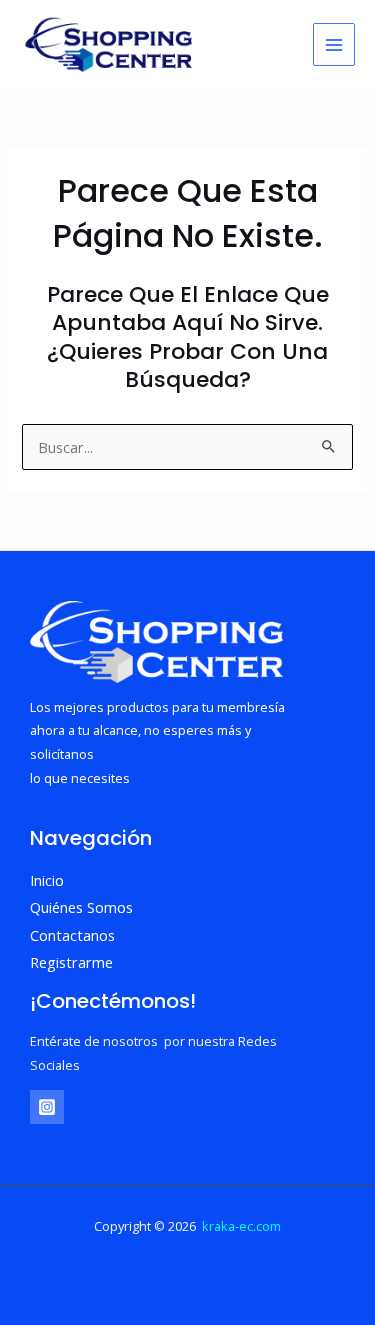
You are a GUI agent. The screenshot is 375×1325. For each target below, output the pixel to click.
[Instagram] (47, 1107)
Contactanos (72, 935)
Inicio (47, 880)
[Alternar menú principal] (334, 44)
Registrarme (71, 962)
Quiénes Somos (81, 907)
